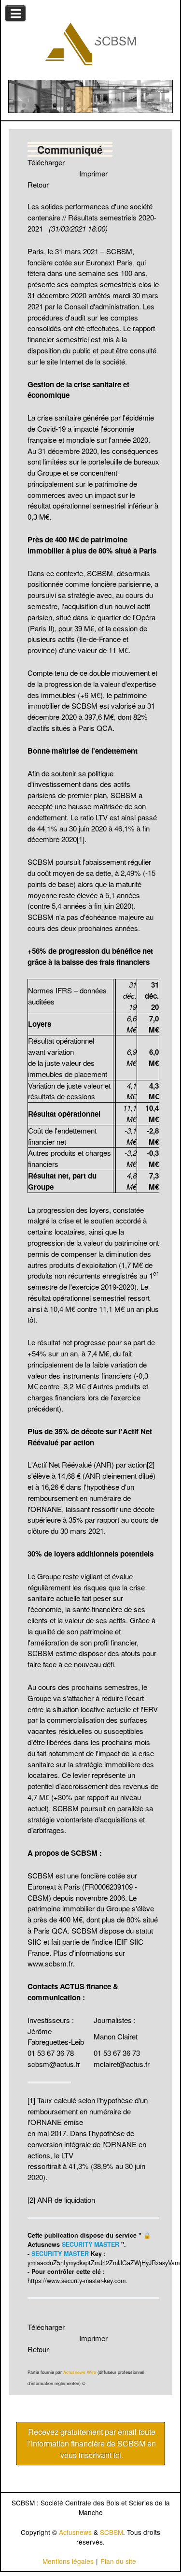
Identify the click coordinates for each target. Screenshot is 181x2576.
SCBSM (111, 2532)
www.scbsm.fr (50, 1963)
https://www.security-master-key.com (77, 2281)
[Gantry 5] (90, 44)
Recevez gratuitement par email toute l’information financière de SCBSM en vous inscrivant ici (91, 2443)
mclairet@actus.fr (122, 2064)
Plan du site (118, 2561)
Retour (38, 184)
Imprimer (93, 173)
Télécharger (46, 162)
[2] (151, 1464)
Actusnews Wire (80, 2372)
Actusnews (75, 2532)
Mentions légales (68, 2561)
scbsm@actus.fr (54, 2064)
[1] (81, 839)
